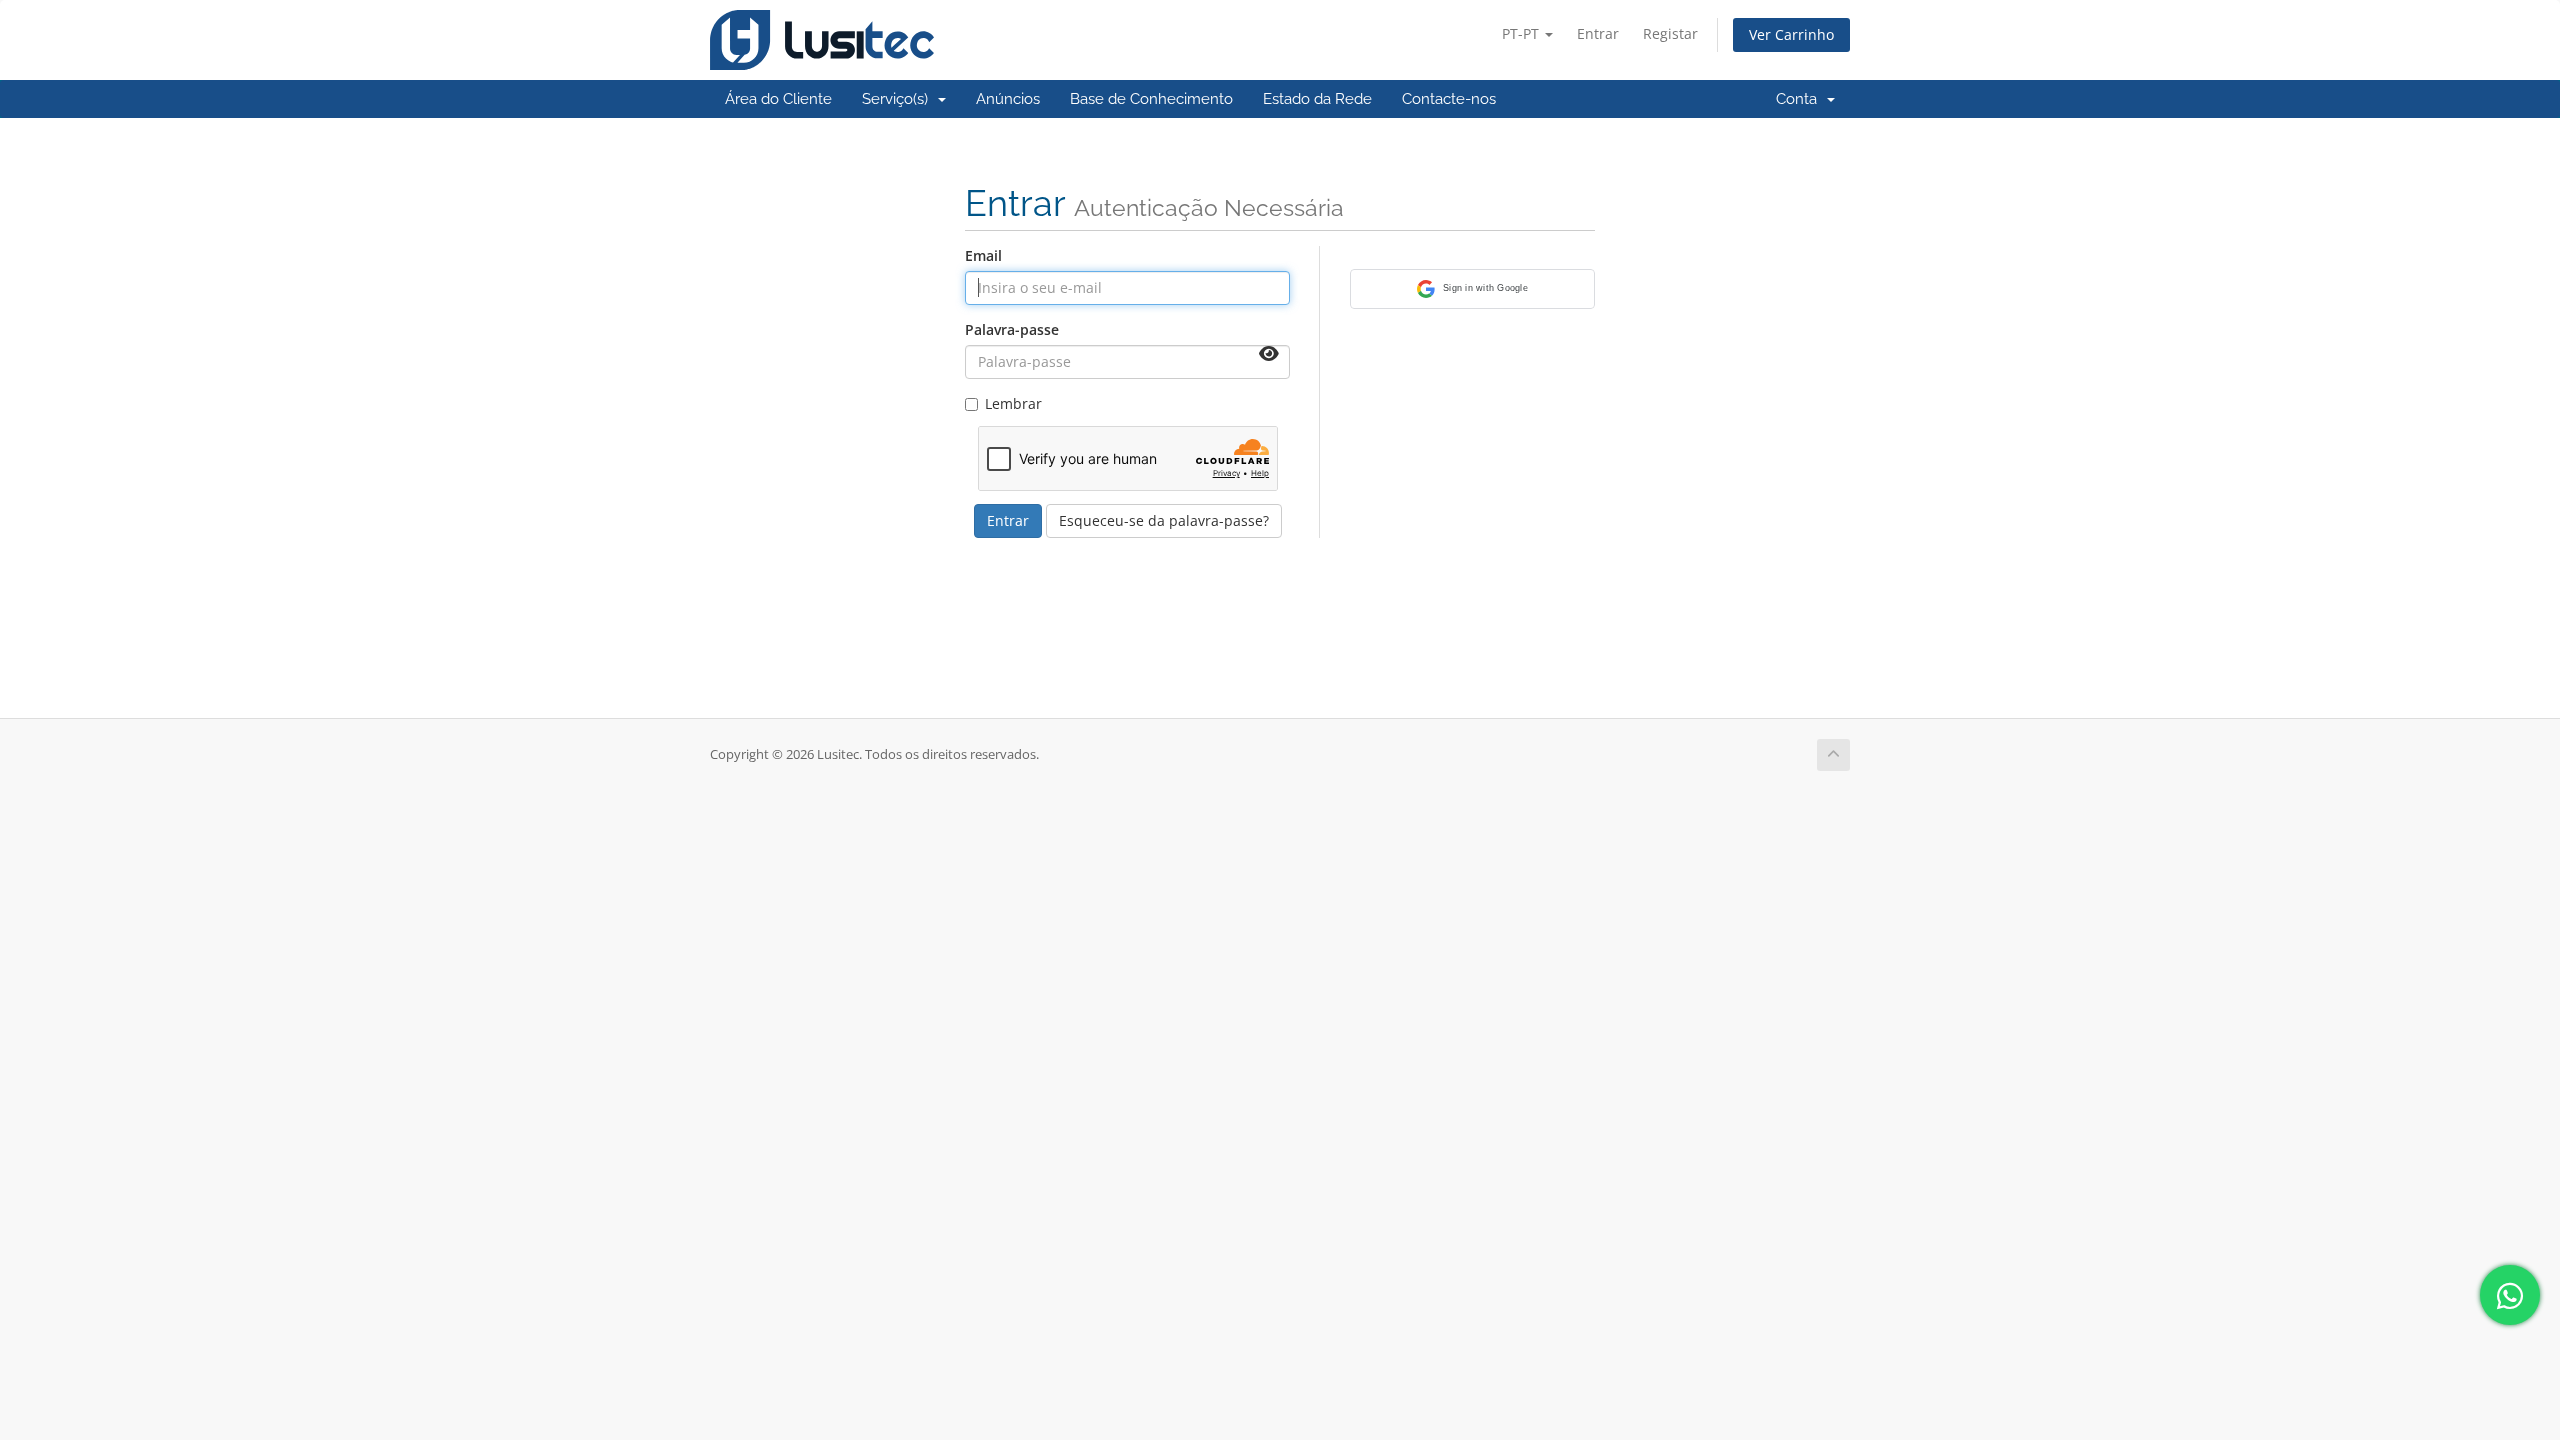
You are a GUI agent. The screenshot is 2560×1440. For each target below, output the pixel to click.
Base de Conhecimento (1151, 99)
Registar (1670, 33)
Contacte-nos (1449, 99)
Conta (1800, 99)
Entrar (1598, 33)
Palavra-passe (1012, 329)
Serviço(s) (899, 99)
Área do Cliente (778, 99)
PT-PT (1522, 33)
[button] (1472, 289)
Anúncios (1008, 99)
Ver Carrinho (1791, 34)
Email (983, 255)
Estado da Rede (1317, 99)
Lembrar (1013, 403)
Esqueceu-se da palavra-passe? (1164, 520)
